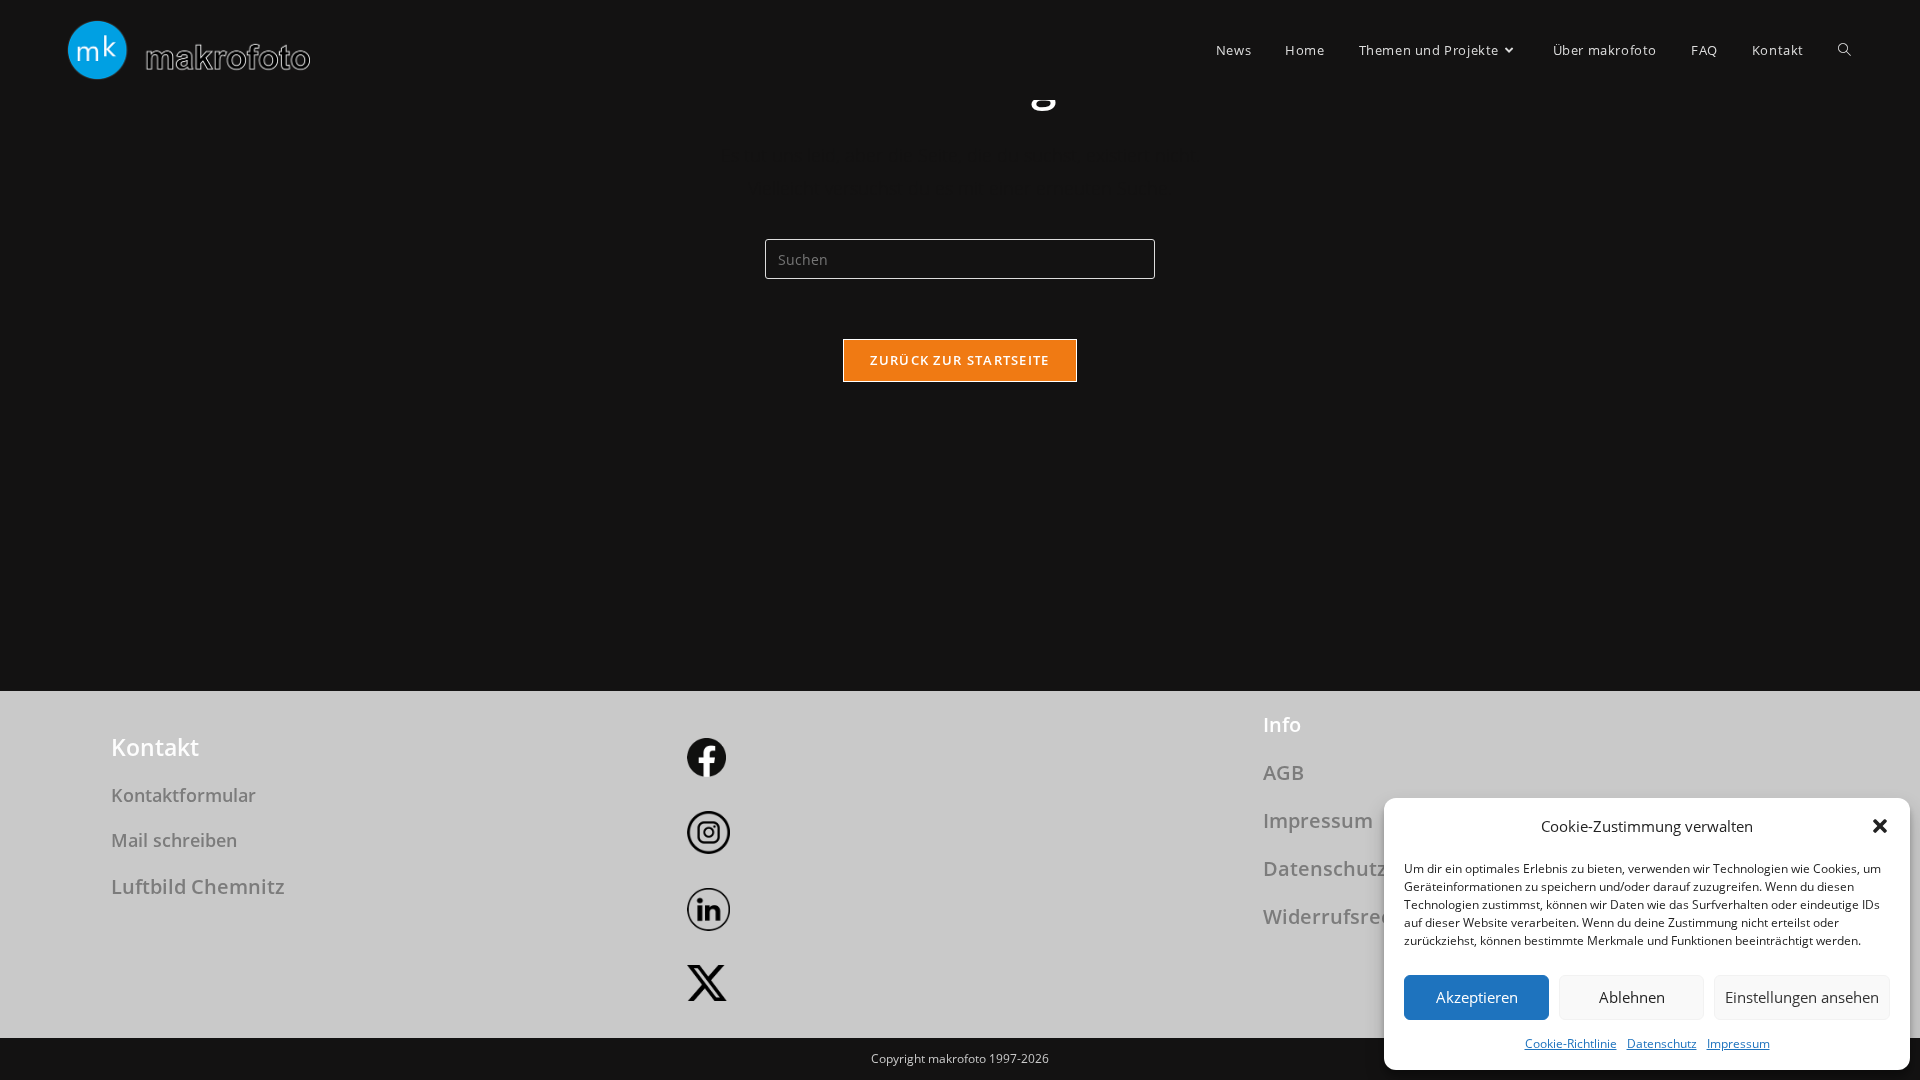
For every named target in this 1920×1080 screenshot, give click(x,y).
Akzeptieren (1477, 997)
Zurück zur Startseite (959, 360)
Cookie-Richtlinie (1571, 1043)
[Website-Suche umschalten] (1844, 50)
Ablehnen (1632, 997)
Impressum (1738, 1043)
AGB (1283, 772)
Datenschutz (1662, 1043)
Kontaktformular (183, 795)
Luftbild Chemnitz (198, 886)
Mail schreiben (174, 840)
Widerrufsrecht (1337, 916)
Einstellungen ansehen (1802, 997)
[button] (1880, 826)
